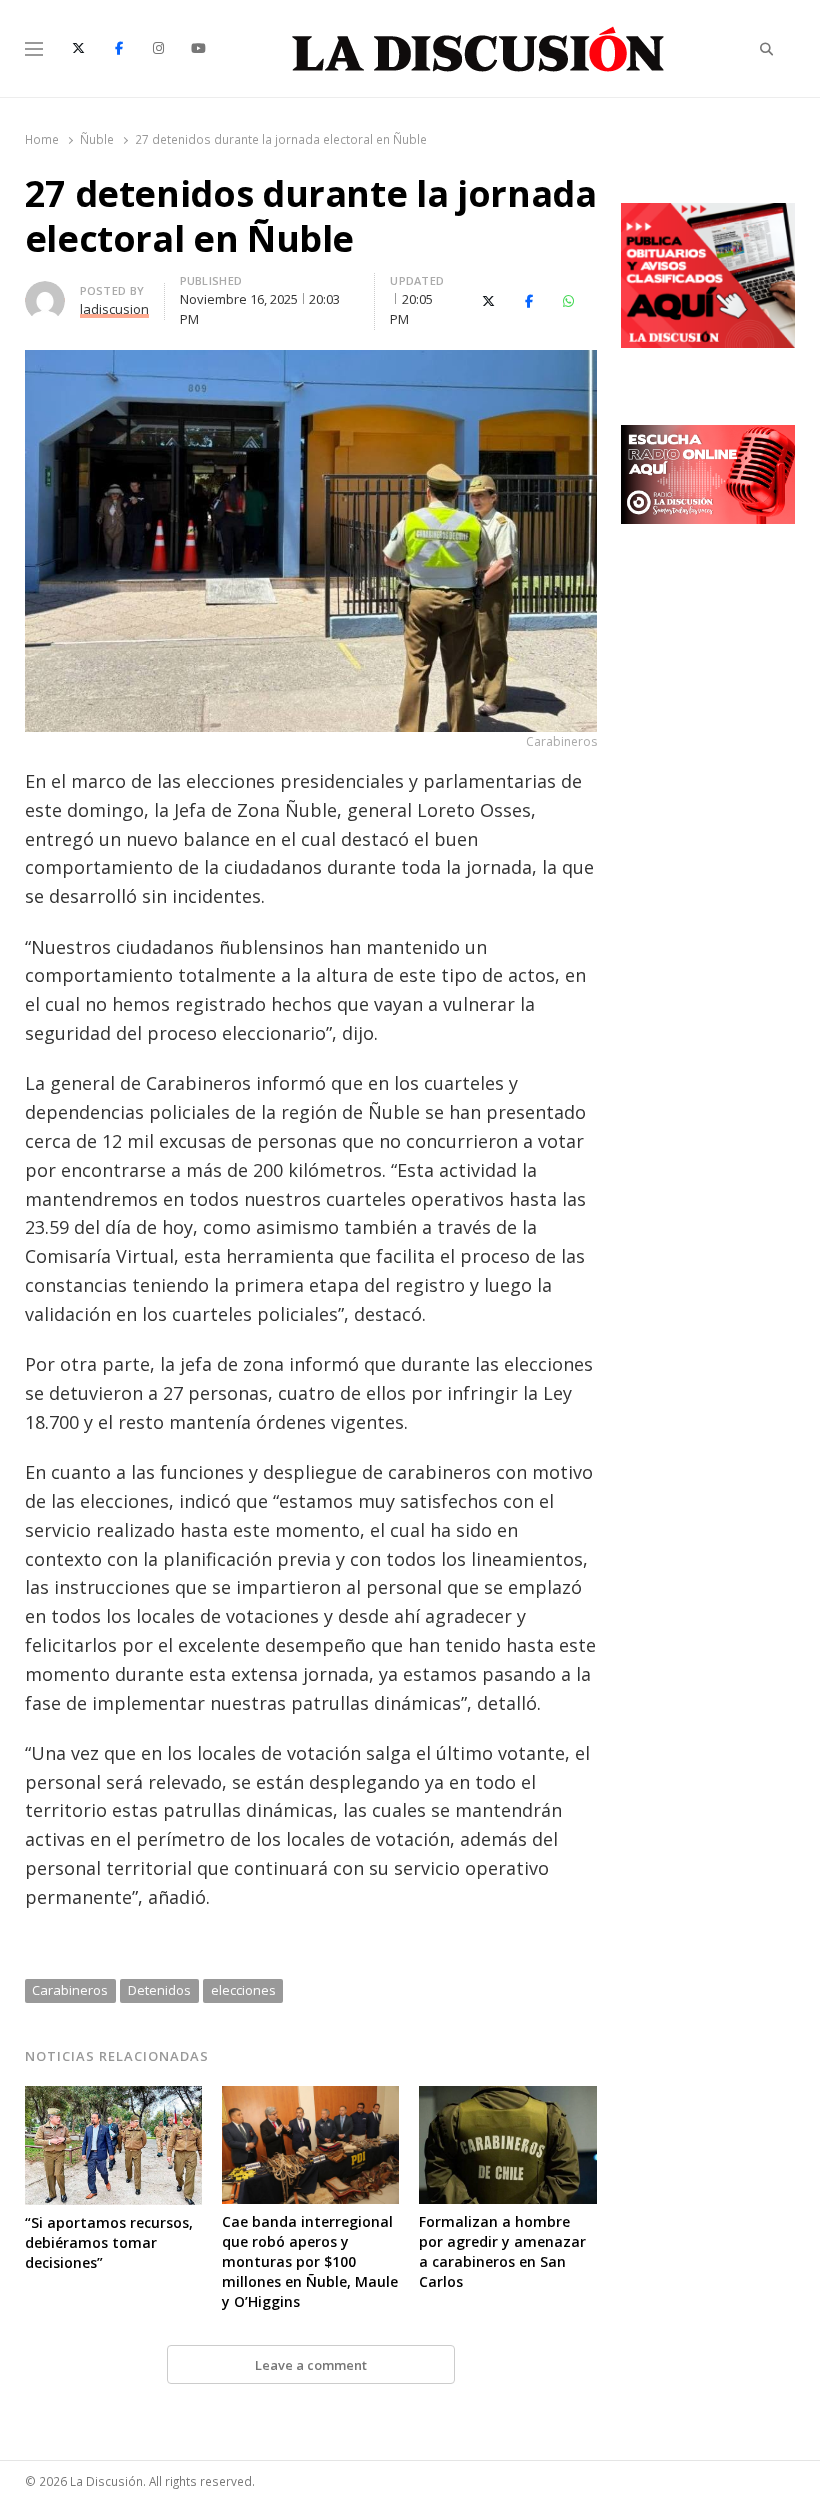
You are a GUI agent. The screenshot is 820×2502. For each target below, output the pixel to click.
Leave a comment (311, 2365)
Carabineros (70, 1990)
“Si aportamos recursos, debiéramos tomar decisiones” (109, 2242)
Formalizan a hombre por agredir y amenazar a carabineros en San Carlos (502, 2251)
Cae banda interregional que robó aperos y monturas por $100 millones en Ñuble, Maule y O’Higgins (310, 2261)
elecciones (243, 1990)
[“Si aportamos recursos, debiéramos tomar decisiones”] (113, 2098)
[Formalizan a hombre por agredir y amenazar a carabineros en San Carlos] (507, 2098)
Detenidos (159, 1990)
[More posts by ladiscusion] (45, 293)
